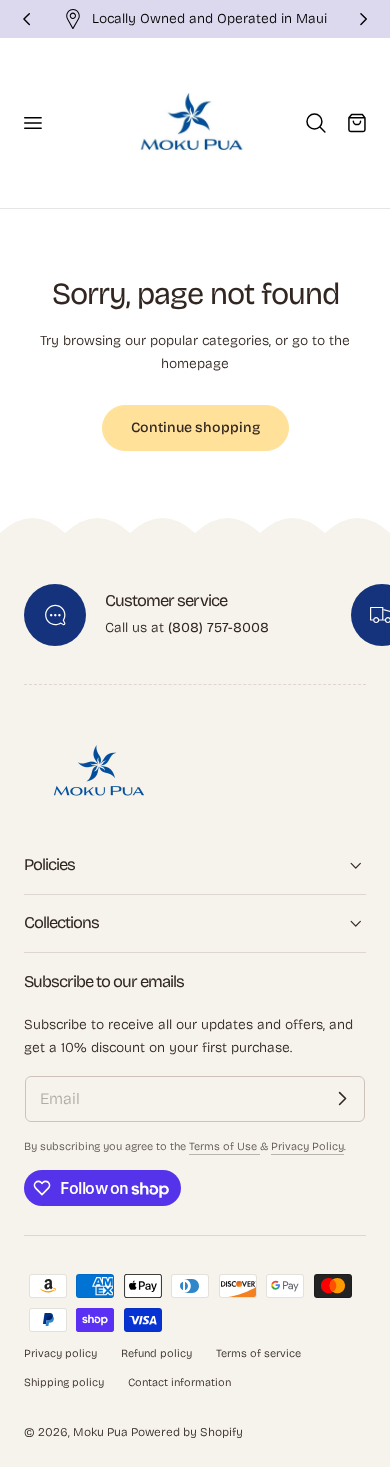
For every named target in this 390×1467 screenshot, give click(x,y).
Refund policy (156, 1353)
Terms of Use (224, 1146)
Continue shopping (195, 427)
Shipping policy (64, 1382)
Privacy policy (60, 1353)
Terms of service (258, 1353)
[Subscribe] (342, 1099)
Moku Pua (100, 1432)
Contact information (179, 1382)
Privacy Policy (307, 1146)
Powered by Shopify (187, 1432)
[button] (32, 123)
